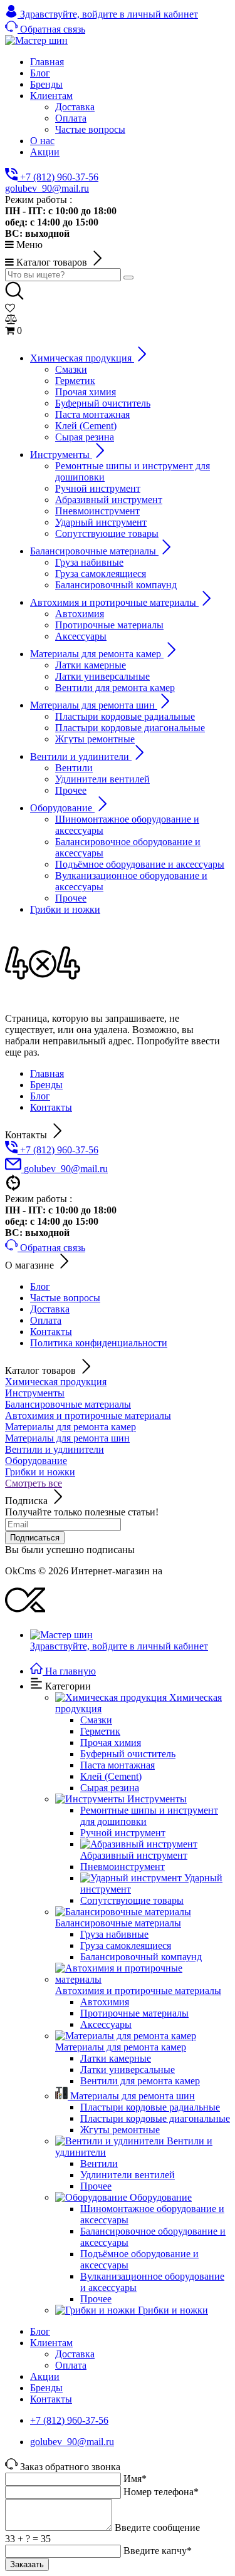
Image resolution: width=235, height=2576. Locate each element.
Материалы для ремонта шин (67, 1438)
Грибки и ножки (40, 1472)
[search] (128, 278)
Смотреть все (34, 1483)
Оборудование (36, 1461)
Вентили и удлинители (55, 1449)
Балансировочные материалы (68, 1404)
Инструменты (35, 1393)
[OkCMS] (25, 1613)
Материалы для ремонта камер (70, 1427)
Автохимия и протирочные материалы (88, 1415)
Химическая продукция (56, 1382)
